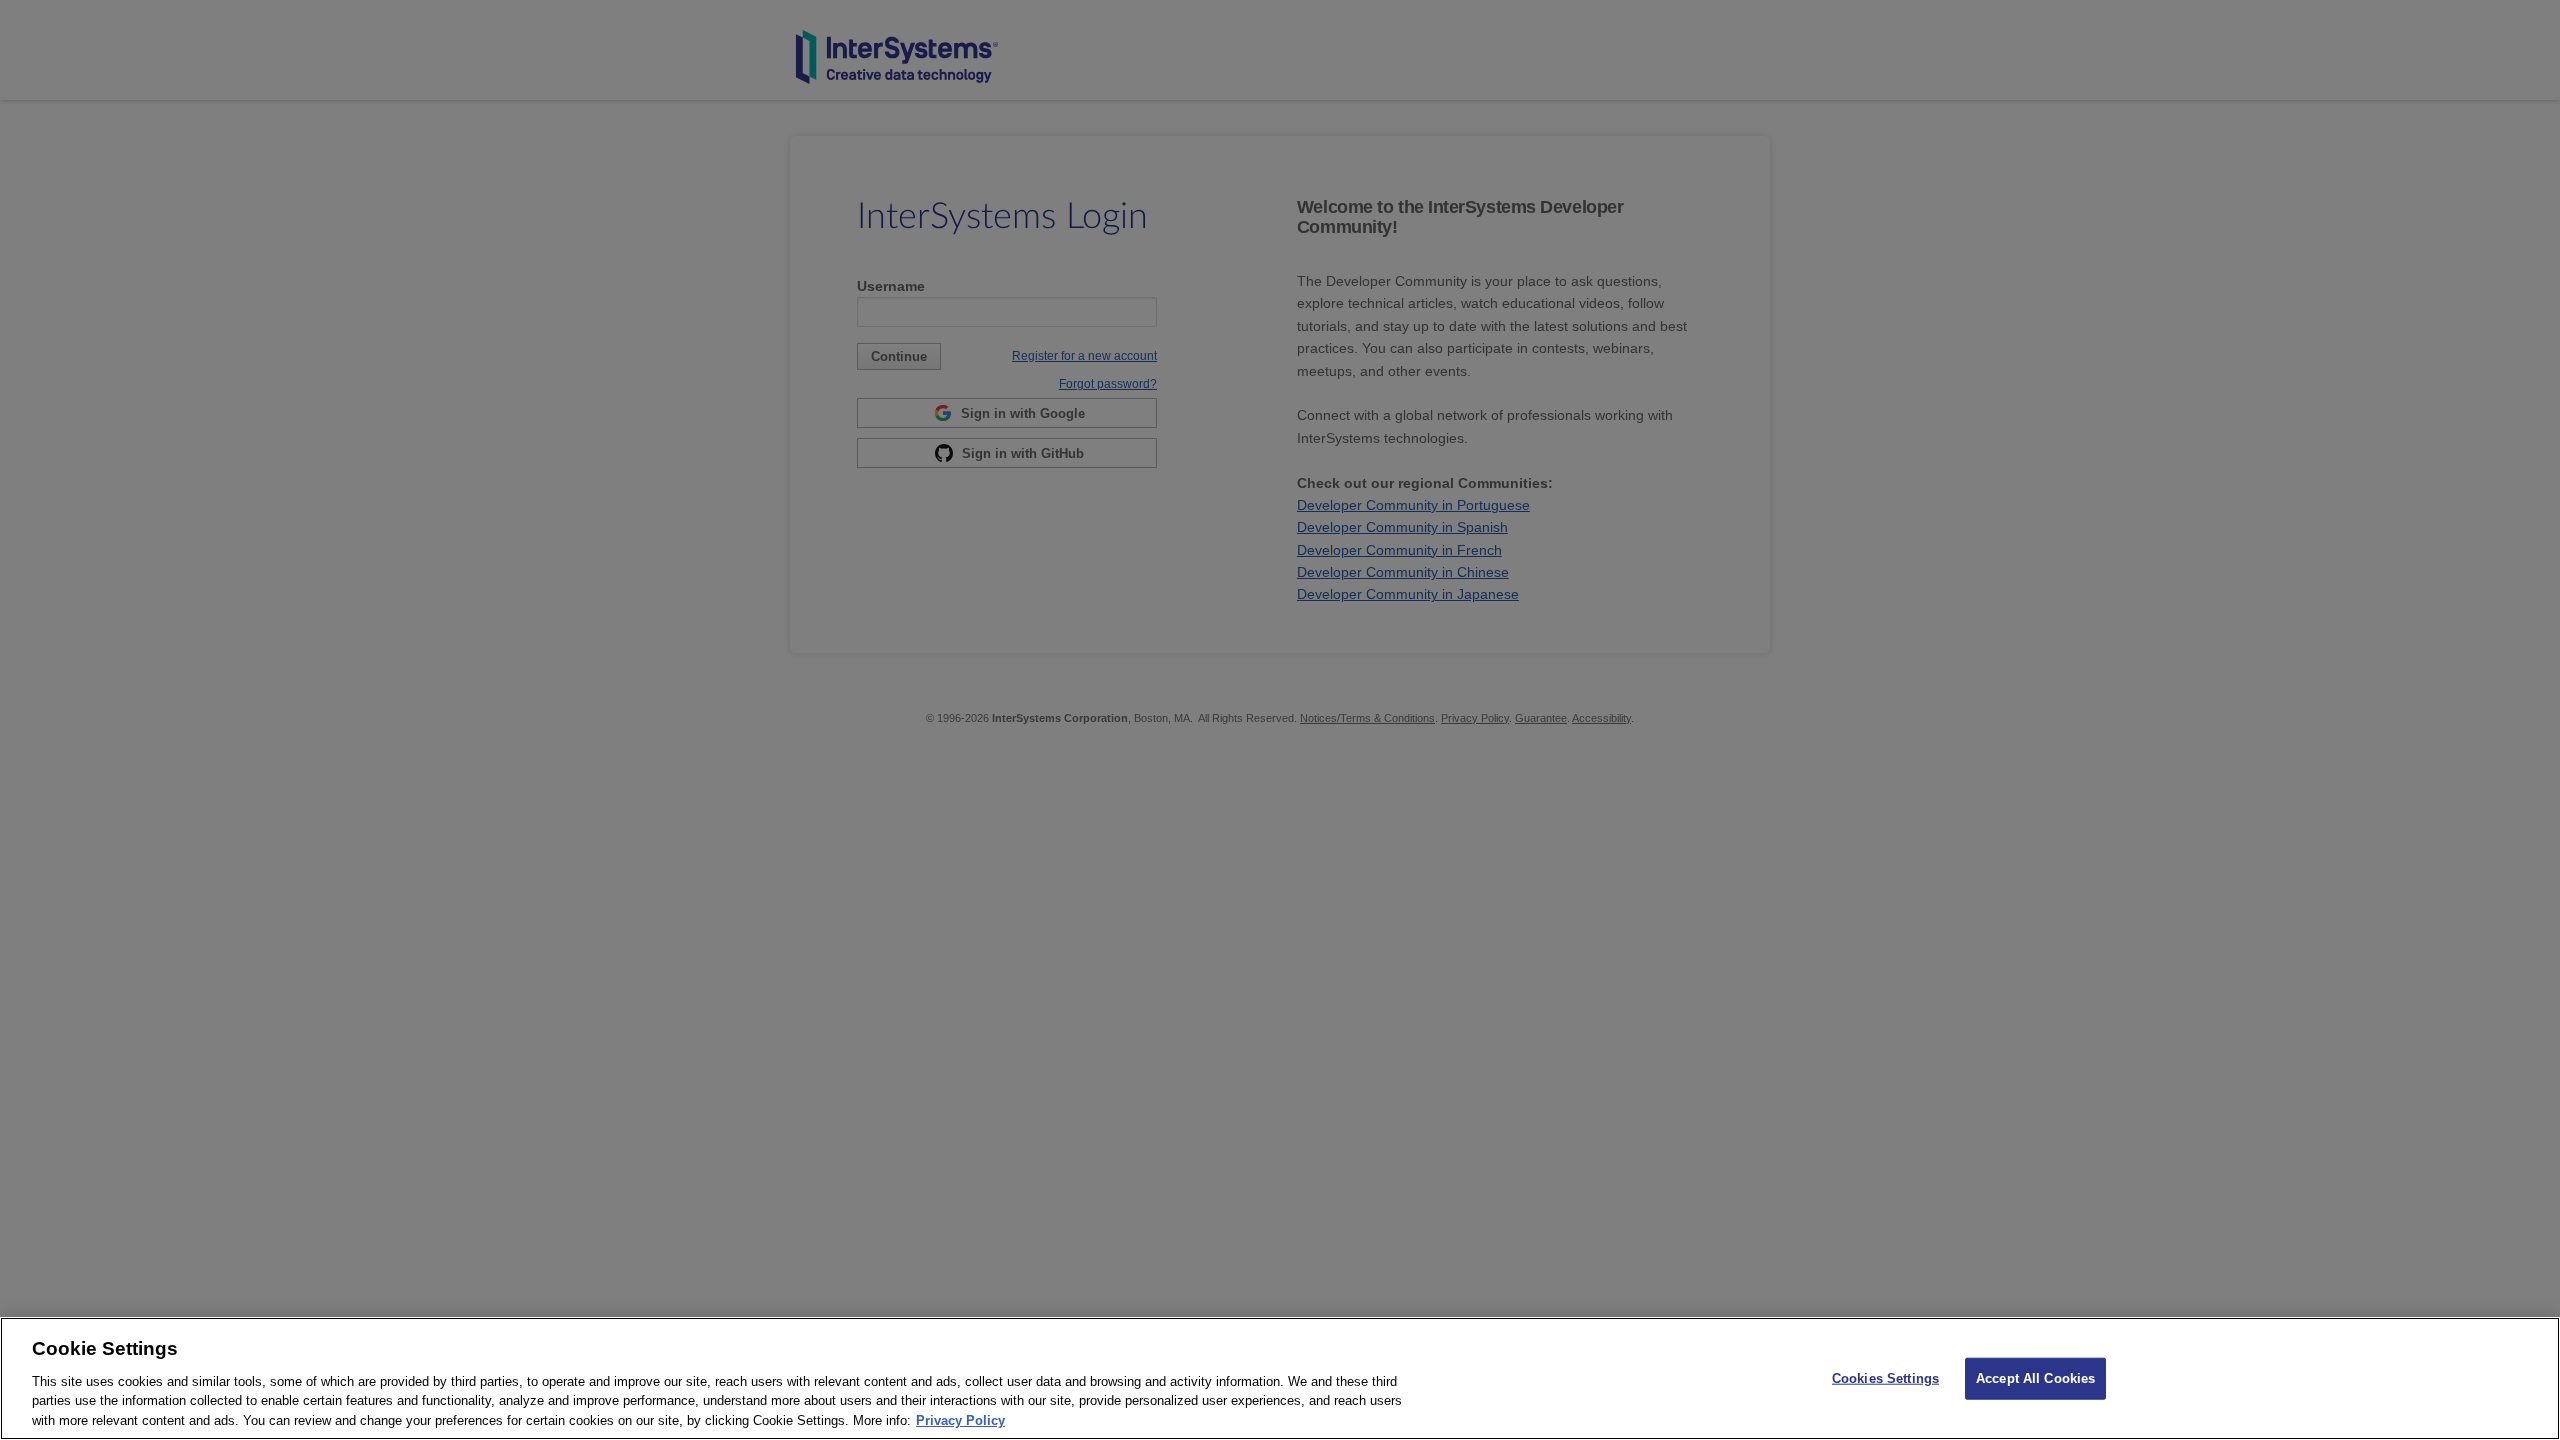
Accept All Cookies (2035, 1378)
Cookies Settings (1885, 1378)
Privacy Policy (960, 1419)
